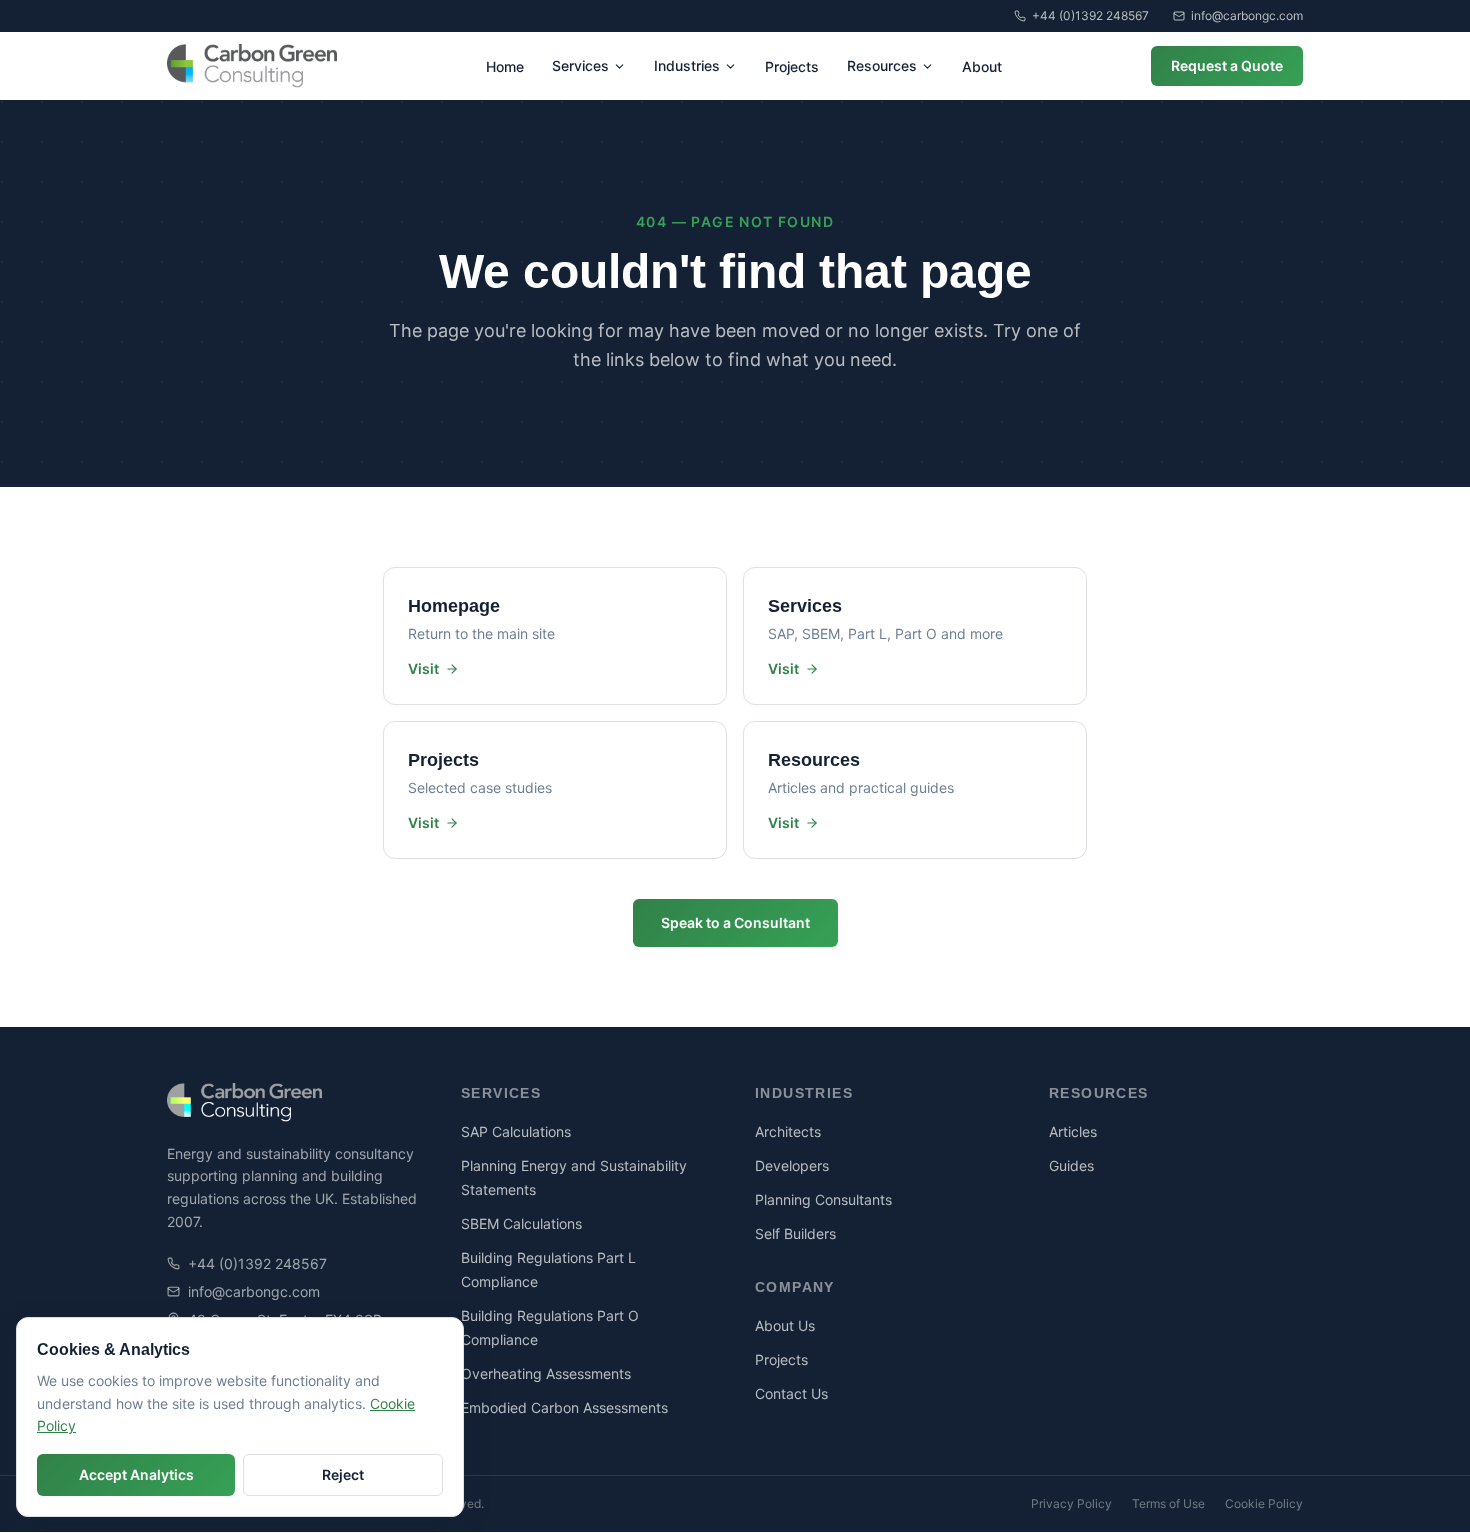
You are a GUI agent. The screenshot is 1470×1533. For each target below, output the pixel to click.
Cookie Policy (1264, 1503)
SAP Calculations (516, 1131)
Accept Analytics (136, 1474)
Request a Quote (1227, 65)
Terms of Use (1168, 1503)
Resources (882, 65)
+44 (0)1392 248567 (1090, 15)
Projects (792, 66)
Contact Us (791, 1393)
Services (580, 65)
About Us (785, 1325)
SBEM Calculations (521, 1223)
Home (505, 66)
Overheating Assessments (546, 1373)
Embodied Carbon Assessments (564, 1407)
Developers (792, 1165)
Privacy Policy (1071, 1503)
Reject (343, 1474)
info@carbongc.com (1247, 15)
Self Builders (795, 1233)
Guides (1071, 1165)
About (982, 66)
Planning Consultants (823, 1199)
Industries (687, 65)
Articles (1073, 1131)
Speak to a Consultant (735, 922)
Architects (788, 1131)
